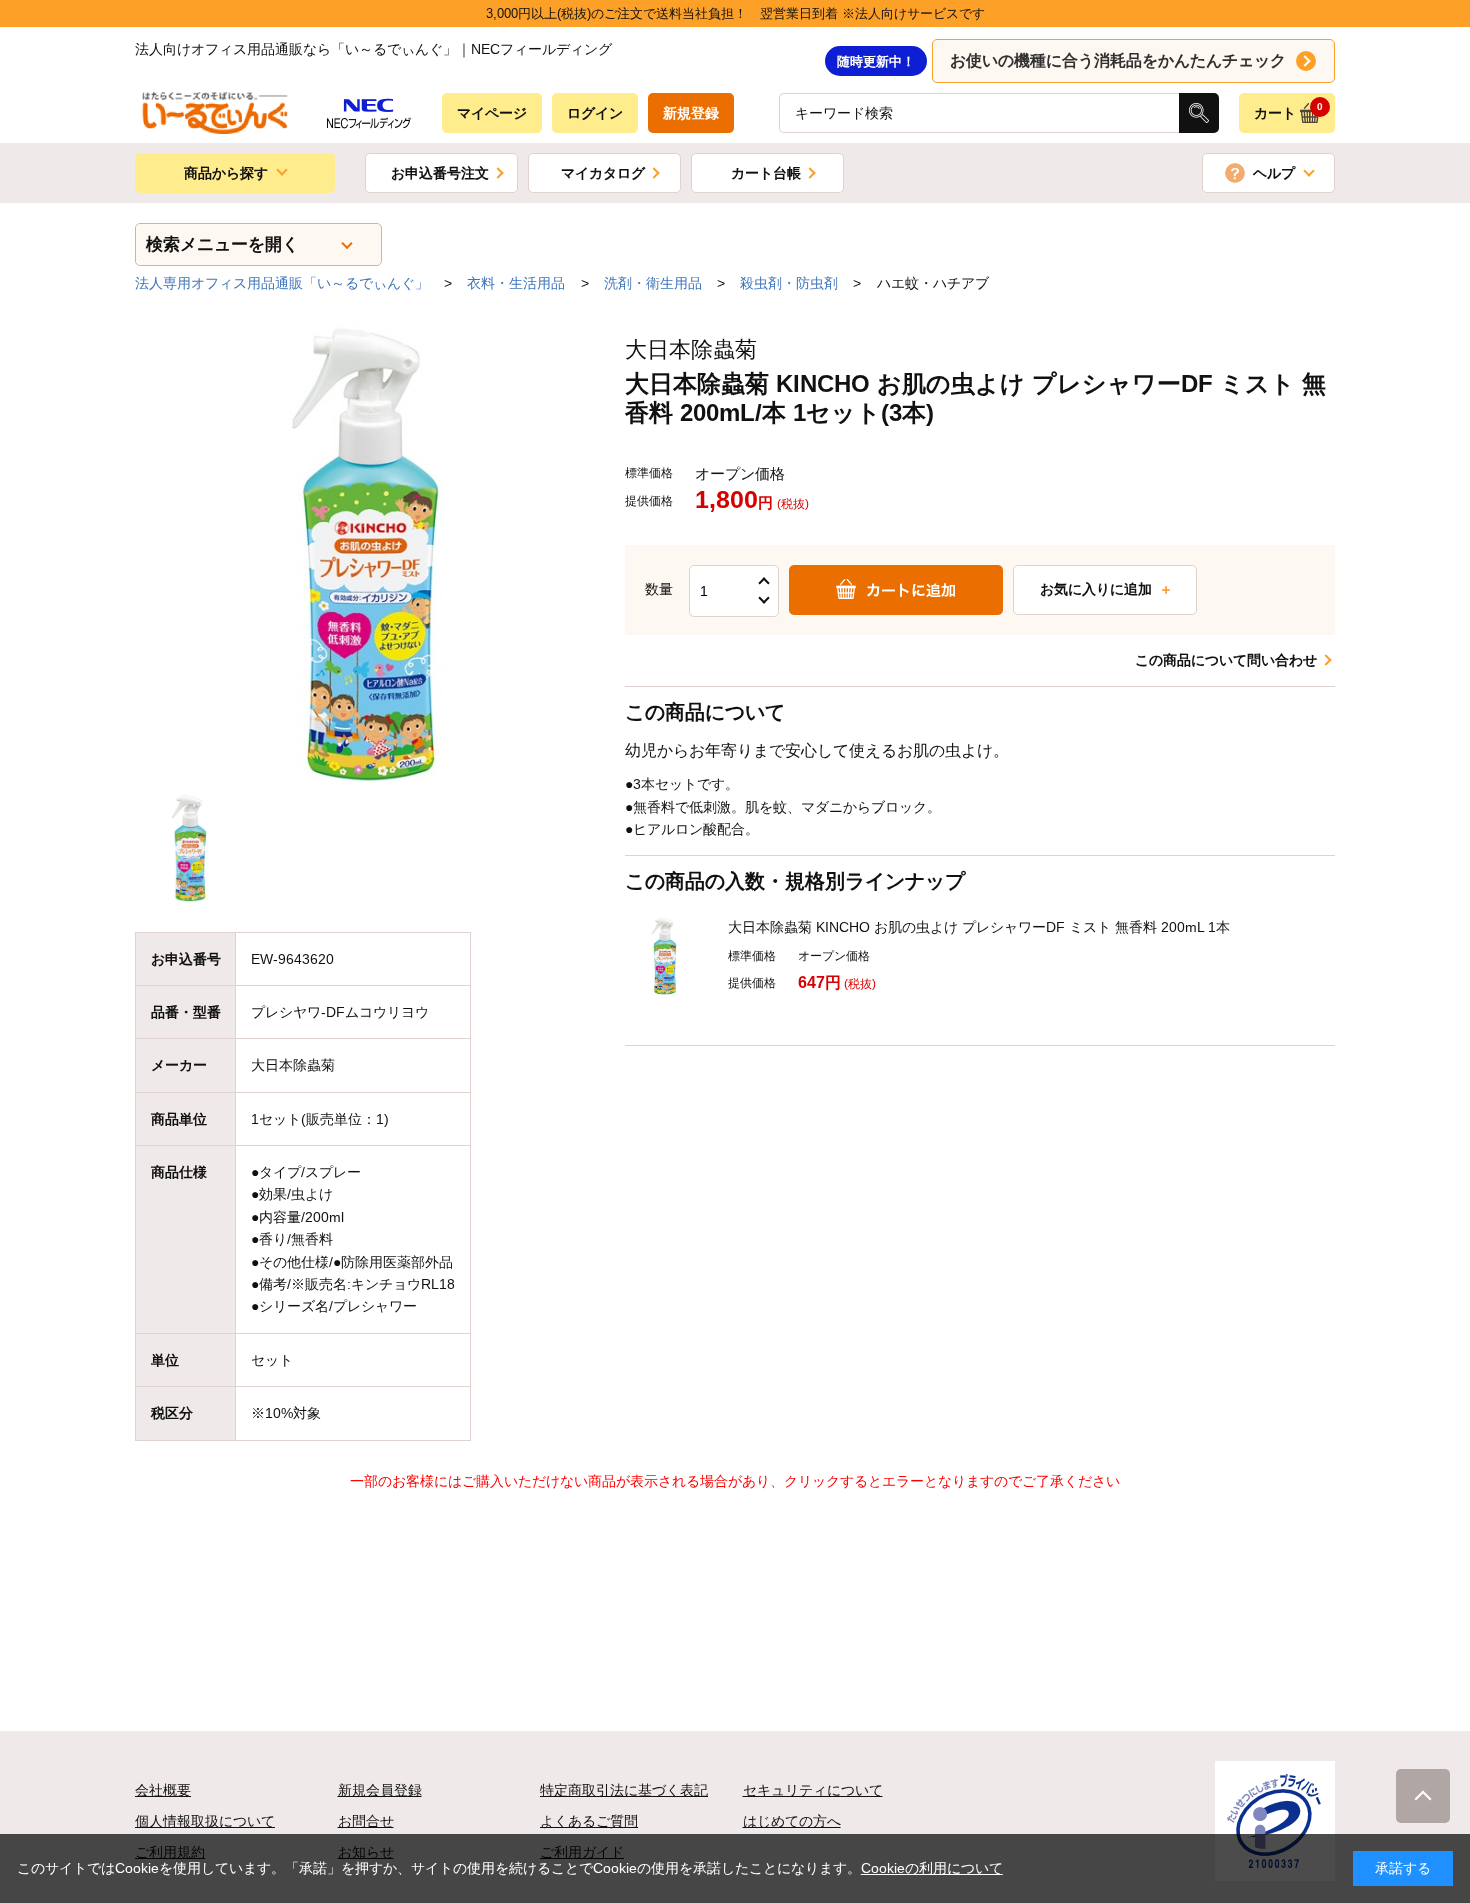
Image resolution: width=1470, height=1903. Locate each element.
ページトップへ (1423, 1796)
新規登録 (691, 113)
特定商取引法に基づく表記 (624, 1790)
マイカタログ (603, 173)
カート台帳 (766, 173)
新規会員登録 (380, 1790)
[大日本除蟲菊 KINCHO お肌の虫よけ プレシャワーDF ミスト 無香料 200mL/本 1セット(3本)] (365, 554)
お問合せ (366, 1821)
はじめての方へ (792, 1821)
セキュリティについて (813, 1790)
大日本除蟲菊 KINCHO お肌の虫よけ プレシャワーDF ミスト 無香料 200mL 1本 (979, 927)
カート (1289, 111)
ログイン (595, 113)
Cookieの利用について (932, 1868)
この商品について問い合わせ (1226, 660)
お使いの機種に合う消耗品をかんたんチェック (1118, 60)
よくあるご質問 (589, 1821)
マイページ (492, 113)
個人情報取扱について (205, 1821)
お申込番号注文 (440, 173)
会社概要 (163, 1790)
